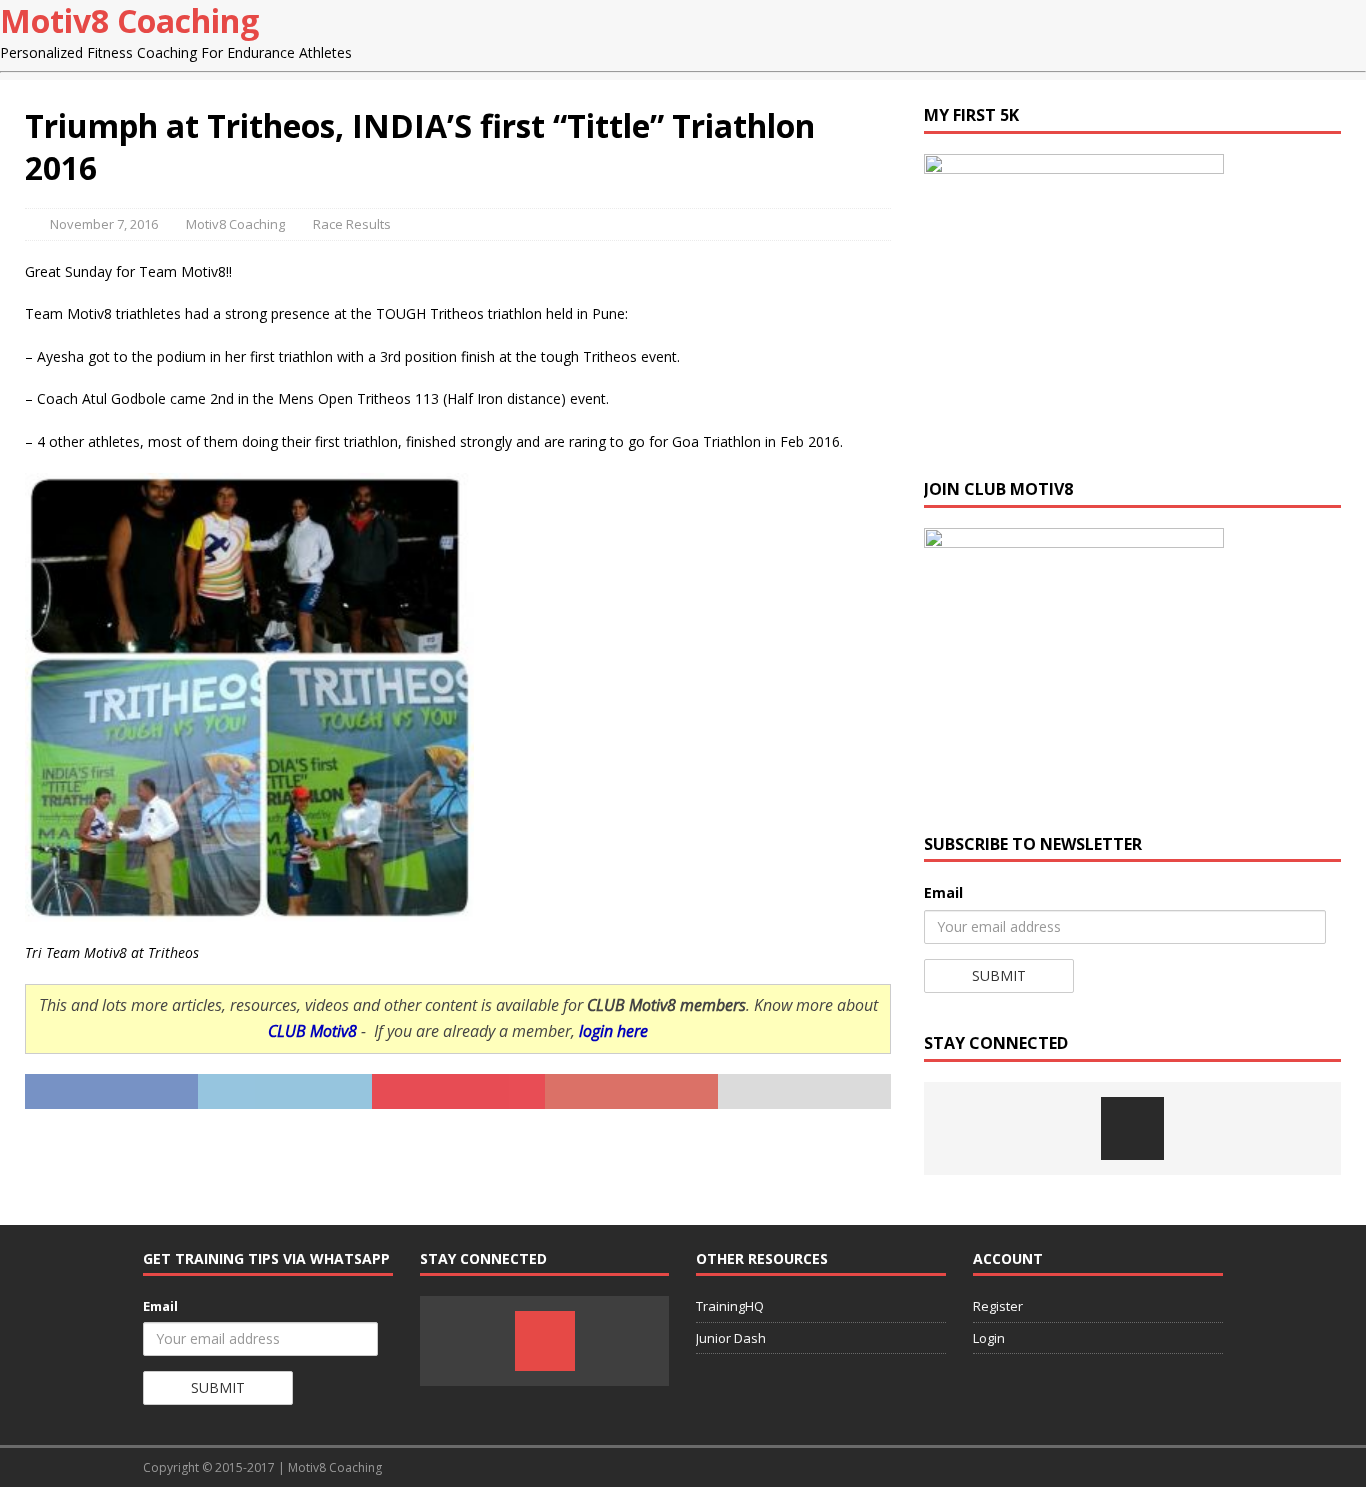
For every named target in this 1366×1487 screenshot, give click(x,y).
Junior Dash (731, 1338)
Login (989, 1338)
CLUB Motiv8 (312, 1031)
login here (613, 1031)
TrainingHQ (730, 1306)
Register (998, 1306)
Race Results (352, 224)
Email (943, 892)
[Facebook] (1132, 1128)
